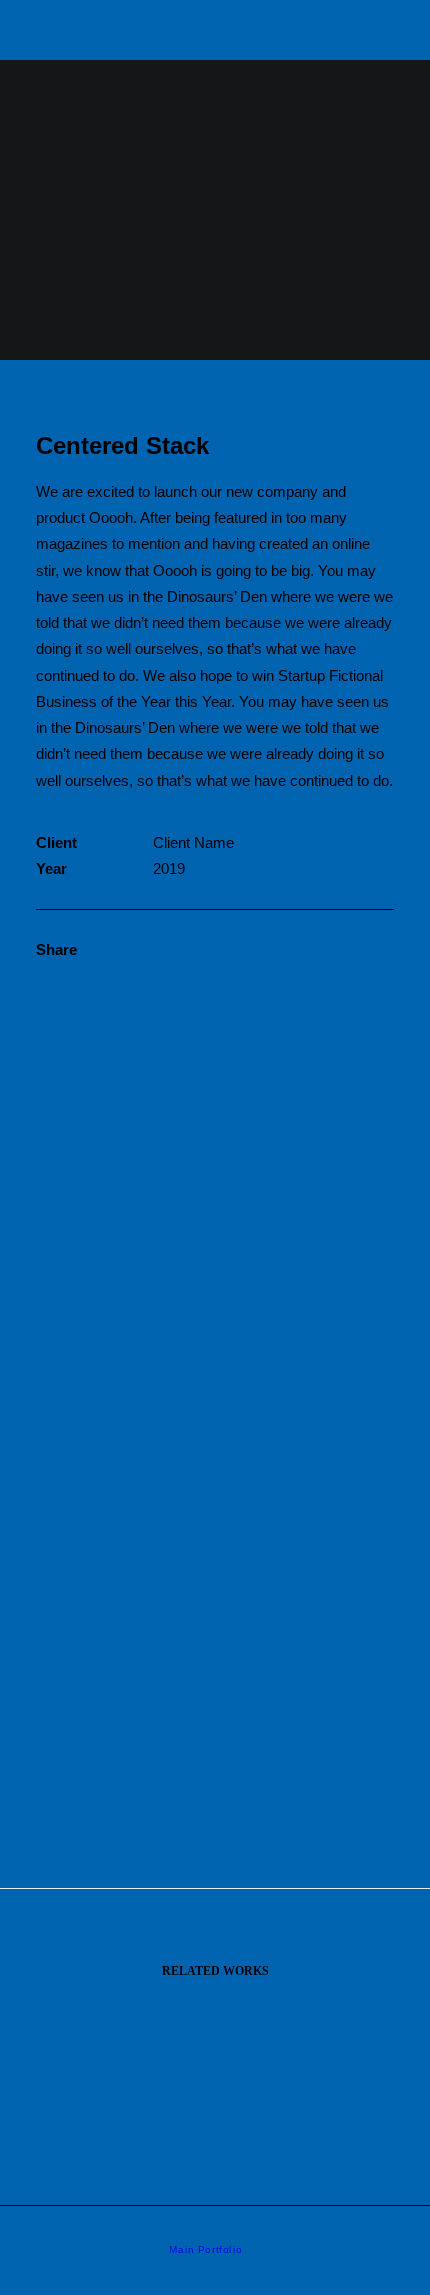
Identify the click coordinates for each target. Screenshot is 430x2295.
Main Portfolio (205, 2249)
